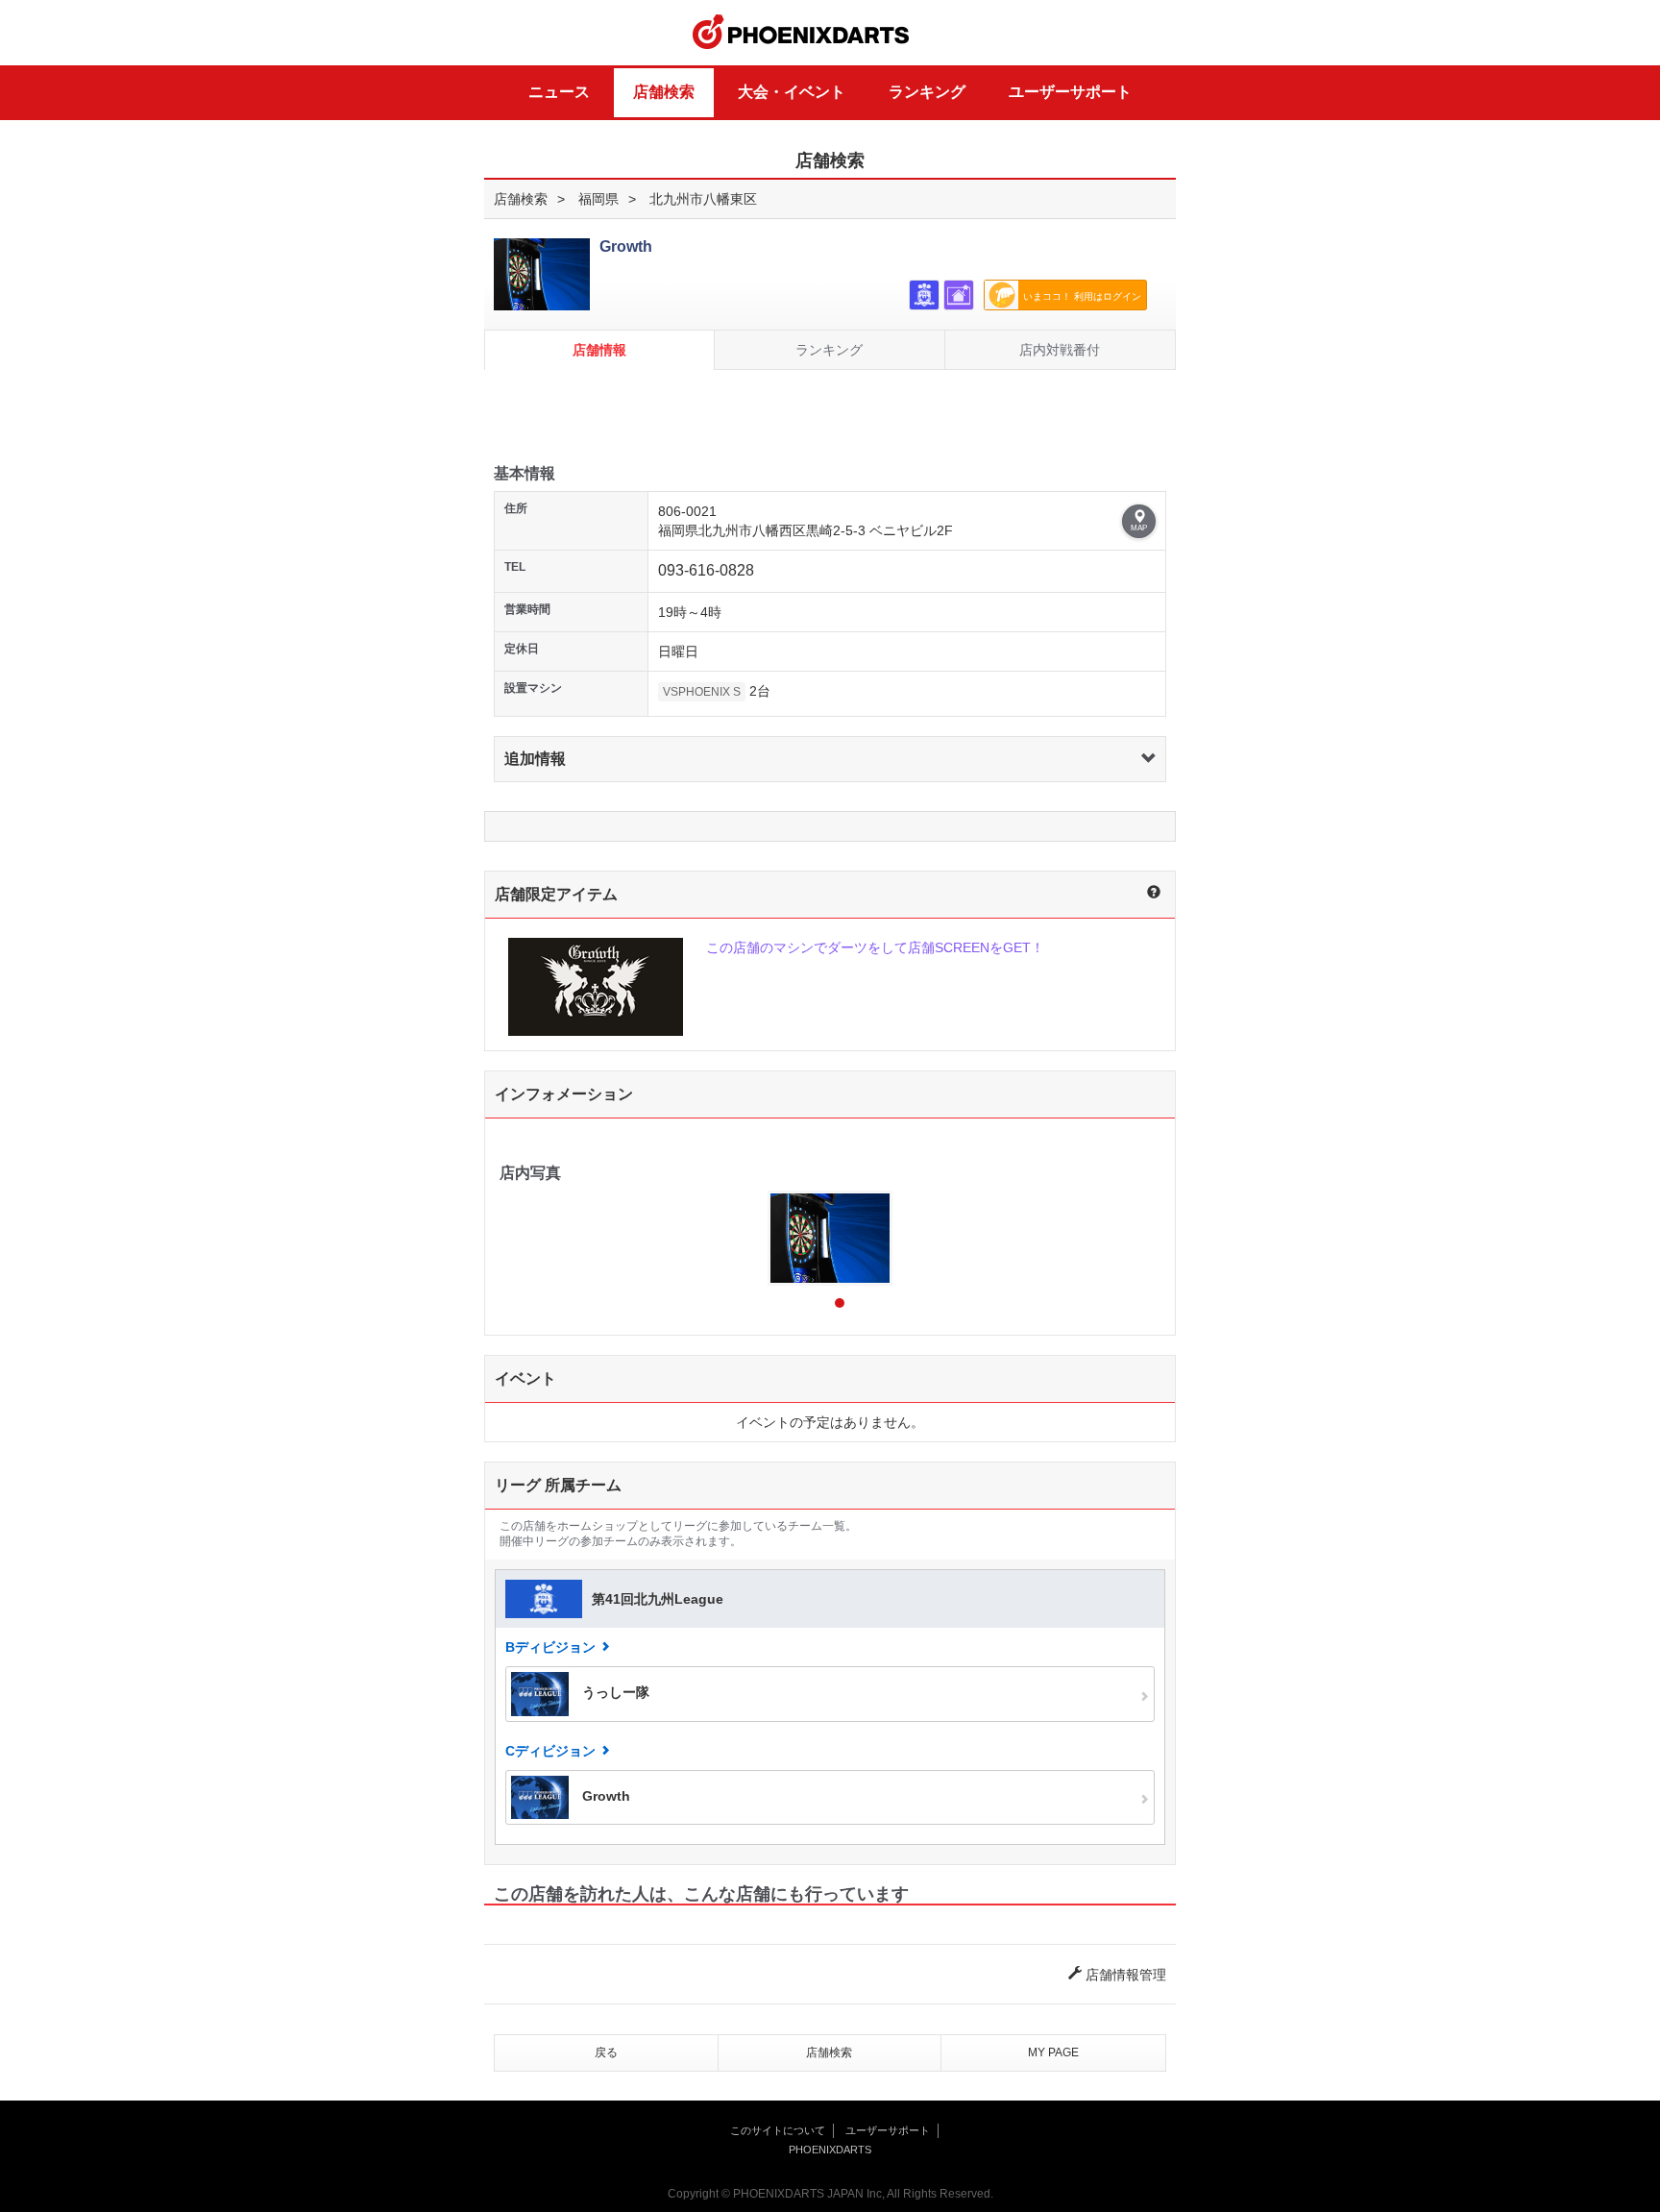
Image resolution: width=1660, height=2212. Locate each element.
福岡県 (598, 199)
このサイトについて (778, 2130)
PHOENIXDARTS (801, 33)
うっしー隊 (614, 1693)
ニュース (559, 92)
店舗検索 (664, 92)
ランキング (927, 92)
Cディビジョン (550, 1751)
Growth (604, 1796)
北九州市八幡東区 (703, 199)
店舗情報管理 (1124, 1975)
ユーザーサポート (1070, 92)
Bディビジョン (550, 1647)
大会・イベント (792, 92)
